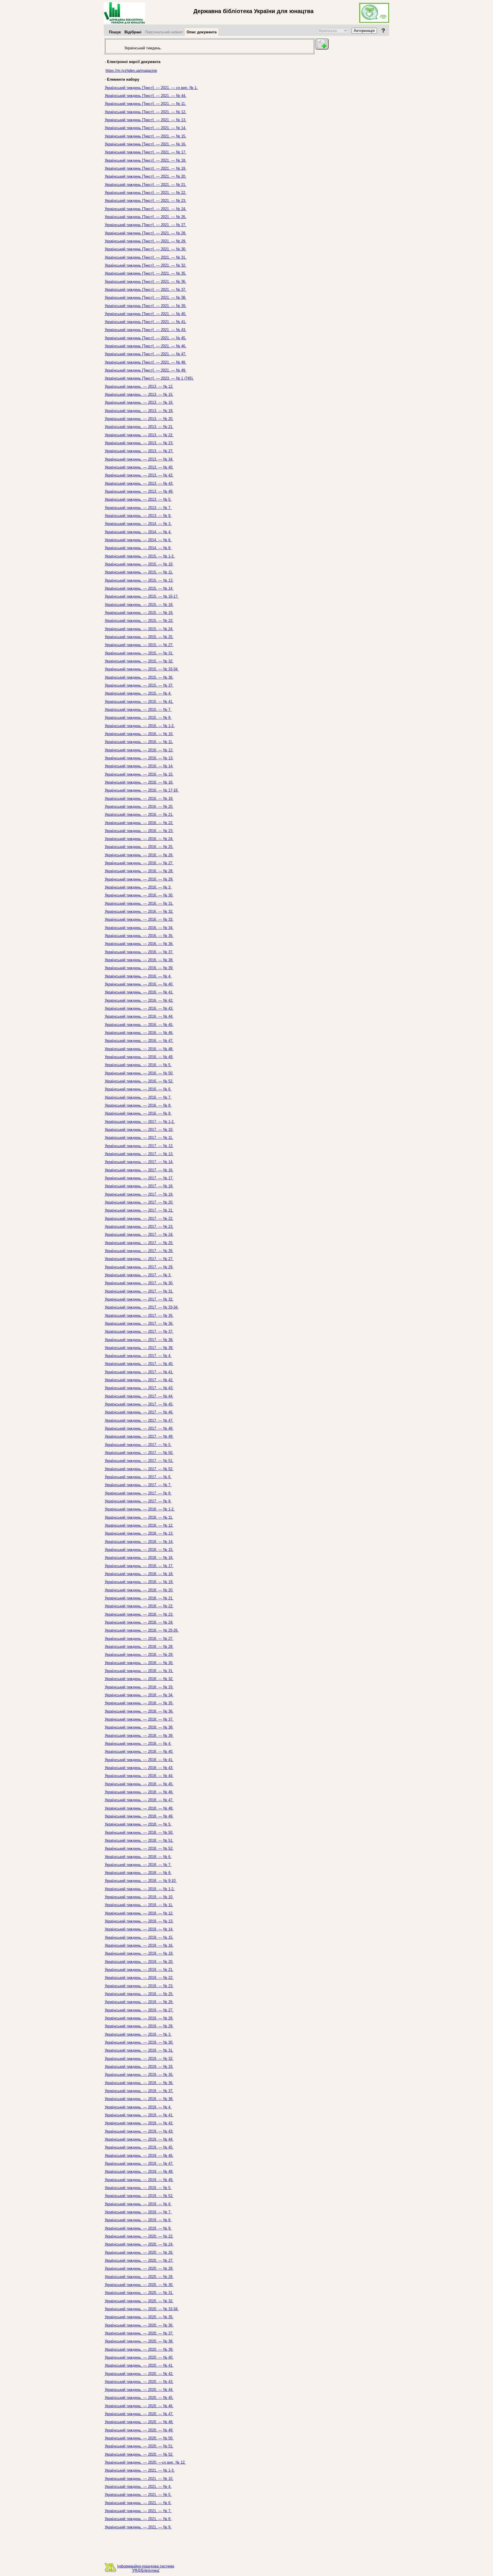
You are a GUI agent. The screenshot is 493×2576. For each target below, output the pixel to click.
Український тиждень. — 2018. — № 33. (139, 1687)
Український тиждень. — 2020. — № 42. (139, 2374)
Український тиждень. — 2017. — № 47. (139, 1420)
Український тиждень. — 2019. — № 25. (139, 1994)
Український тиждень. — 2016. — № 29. (139, 879)
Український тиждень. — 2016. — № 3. (138, 887)
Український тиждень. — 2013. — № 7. (138, 508)
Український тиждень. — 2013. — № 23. (139, 443)
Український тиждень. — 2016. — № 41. (139, 992)
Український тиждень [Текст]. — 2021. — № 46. (146, 346)
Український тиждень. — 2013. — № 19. (139, 411)
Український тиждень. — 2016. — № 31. (139, 903)
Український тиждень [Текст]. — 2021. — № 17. (146, 152)
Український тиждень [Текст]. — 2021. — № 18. (146, 160)
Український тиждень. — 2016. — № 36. (139, 944)
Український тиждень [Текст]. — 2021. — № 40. (146, 314)
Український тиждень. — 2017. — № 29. (139, 1267)
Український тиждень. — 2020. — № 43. (139, 2382)
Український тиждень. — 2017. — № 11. (139, 1138)
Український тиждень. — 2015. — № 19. (139, 613)
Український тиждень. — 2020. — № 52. (139, 2454)
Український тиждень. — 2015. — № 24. (139, 629)
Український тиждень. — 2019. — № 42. (139, 2123)
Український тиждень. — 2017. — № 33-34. (142, 1307)
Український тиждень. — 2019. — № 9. (138, 2228)
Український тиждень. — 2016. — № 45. (139, 1025)
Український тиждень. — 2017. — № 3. (138, 1275)
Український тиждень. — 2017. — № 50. (139, 1453)
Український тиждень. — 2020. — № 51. (139, 2446)
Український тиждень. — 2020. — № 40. (139, 2357)
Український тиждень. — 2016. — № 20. (139, 807)
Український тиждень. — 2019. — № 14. (139, 1929)
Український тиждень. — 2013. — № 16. (139, 402)
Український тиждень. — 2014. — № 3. (138, 524)
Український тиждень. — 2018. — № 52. (139, 1848)
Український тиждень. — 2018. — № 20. (139, 1590)
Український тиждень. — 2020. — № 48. (139, 2422)
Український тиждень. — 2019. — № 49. (139, 2180)
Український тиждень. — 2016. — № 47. (139, 1041)
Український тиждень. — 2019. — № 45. (139, 2147)
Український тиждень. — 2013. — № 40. (139, 467)
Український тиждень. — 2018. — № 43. (139, 1768)
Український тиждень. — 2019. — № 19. (139, 1953)
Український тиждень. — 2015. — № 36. (139, 677)
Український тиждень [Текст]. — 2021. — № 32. (146, 265)
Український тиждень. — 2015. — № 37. (139, 685)
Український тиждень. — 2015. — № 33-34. (142, 669)
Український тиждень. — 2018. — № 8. (138, 1873)
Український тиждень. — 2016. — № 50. (139, 1073)
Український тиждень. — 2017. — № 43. (139, 1388)
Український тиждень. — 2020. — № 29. (139, 2277)
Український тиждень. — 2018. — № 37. (139, 1719)
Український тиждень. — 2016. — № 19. (139, 799)
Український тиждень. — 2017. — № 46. (139, 1412)
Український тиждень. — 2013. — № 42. (139, 475)
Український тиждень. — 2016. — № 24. (139, 839)
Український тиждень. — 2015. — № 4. (138, 693)
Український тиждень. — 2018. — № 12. (139, 1525)
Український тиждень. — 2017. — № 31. (139, 1291)
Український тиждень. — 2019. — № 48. (139, 2172)
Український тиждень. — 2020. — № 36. (139, 2325)
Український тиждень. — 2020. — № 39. (139, 2349)
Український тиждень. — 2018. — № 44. (139, 1776)
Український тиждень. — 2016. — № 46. (139, 1033)
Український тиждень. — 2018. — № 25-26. (142, 1630)
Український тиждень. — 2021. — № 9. (138, 2527)
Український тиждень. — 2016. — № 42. (139, 1000)
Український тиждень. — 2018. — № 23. (139, 1614)
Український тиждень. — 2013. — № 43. (139, 483)
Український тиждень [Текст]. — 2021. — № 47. (146, 354)
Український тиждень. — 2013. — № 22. (139, 435)
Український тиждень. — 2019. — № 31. (139, 2050)
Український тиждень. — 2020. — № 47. (139, 2414)
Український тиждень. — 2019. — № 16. (139, 1945)
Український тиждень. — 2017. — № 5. (138, 1445)
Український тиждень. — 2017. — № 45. (139, 1404)
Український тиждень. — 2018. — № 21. (139, 1598)
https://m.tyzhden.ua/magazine (131, 71)
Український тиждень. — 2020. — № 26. (139, 2253)
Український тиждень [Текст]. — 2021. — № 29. (146, 241)
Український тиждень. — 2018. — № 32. (139, 1679)
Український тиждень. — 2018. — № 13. (139, 1533)
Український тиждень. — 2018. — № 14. (139, 1542)
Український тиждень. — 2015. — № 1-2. (140, 556)
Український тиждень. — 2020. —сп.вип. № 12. (145, 2462)
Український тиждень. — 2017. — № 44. (139, 1396)
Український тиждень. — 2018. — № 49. (139, 1816)
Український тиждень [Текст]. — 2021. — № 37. (146, 290)
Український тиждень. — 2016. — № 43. (139, 1008)
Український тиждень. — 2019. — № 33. (139, 2067)
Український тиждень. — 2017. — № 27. (139, 1259)
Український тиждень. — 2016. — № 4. (138, 976)
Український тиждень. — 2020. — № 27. (139, 2260)
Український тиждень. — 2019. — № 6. (138, 2204)
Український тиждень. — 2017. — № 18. (139, 1186)
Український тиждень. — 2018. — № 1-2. (140, 1509)
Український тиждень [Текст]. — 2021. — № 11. (145, 104)
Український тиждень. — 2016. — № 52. (139, 1081)
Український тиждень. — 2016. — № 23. (139, 831)
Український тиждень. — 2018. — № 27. (139, 1639)
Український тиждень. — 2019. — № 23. (139, 1986)
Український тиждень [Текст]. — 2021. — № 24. (146, 209)
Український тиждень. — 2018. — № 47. (139, 1800)
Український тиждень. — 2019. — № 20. (139, 1962)
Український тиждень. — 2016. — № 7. (138, 1097)
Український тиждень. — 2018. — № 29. (139, 1655)
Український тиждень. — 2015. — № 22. (139, 621)
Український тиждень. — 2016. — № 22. (139, 823)
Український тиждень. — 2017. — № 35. (139, 1316)
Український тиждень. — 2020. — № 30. (139, 2285)
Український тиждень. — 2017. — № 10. (139, 1130)
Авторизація (364, 31)
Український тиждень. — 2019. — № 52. (139, 2196)
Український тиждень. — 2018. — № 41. (139, 1760)
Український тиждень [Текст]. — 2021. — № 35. (146, 273)
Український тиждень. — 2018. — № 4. (138, 1744)
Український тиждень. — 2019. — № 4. (138, 2107)
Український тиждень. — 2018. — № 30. (139, 1663)
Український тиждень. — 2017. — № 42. (139, 1380)
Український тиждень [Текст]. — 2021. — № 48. (146, 362)
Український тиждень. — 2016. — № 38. (139, 960)
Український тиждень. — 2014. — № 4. (138, 532)
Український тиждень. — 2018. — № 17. (139, 1566)
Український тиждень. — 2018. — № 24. (139, 1622)
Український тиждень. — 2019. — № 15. (139, 1937)
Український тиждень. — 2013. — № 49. (139, 491)
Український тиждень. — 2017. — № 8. (138, 1493)
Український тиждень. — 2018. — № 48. (139, 1808)
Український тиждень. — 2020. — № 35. (139, 2317)
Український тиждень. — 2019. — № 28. (139, 2018)
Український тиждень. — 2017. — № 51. (139, 1461)
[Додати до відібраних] (322, 44)
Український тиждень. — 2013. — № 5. (138, 499)
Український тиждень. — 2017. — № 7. (138, 1485)
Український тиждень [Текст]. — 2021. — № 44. (146, 96)
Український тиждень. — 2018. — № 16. (139, 1558)
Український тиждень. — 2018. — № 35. (139, 1703)
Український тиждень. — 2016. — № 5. (138, 1065)
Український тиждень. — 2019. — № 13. (139, 1921)
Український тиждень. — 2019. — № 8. (138, 2220)
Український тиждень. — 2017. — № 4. (138, 1356)
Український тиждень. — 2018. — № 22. (139, 1606)
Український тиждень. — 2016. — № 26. (139, 855)
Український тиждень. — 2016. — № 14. (139, 766)
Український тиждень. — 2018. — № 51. (139, 1840)
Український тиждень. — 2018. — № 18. (139, 1574)
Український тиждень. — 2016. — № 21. (139, 815)
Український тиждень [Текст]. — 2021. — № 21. (146, 185)
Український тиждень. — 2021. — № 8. (138, 2519)
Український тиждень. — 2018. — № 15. (139, 1550)
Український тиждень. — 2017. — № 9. (138, 1501)
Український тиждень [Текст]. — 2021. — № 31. (146, 257)
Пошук (115, 32)
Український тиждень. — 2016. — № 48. (139, 1049)
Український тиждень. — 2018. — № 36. (139, 1711)
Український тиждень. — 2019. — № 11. (139, 1905)
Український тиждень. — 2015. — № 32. (139, 661)
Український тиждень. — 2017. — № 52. (139, 1469)
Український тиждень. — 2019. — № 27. (139, 2010)
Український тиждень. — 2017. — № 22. (139, 1219)
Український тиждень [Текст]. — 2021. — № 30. (146, 249)
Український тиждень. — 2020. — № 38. (139, 2341)
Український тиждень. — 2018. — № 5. (138, 1824)
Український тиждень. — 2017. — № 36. (139, 1324)
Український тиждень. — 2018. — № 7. (138, 1865)
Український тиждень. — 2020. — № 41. (139, 2365)
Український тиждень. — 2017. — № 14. (139, 1162)
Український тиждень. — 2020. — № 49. (139, 2430)
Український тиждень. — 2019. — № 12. (139, 1913)
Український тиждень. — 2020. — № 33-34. (142, 2309)
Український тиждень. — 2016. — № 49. (139, 1057)
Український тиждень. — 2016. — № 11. (139, 742)
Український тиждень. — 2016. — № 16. (139, 782)
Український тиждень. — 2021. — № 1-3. (140, 2470)
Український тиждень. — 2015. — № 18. (139, 605)
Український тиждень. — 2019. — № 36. (139, 2083)
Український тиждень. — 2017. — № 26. (139, 1251)
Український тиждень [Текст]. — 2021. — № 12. (146, 112)
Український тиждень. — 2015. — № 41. (139, 702)
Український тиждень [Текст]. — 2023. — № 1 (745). (149, 378)
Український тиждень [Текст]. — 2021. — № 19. (146, 168)
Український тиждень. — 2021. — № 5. (138, 2495)
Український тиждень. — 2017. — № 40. (139, 1364)
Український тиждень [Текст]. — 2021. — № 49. (146, 370)
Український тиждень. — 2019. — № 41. (139, 2115)
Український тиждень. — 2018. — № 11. (139, 1517)
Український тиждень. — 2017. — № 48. (139, 1428)
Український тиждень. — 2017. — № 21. (139, 1210)
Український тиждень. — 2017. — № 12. (139, 1146)
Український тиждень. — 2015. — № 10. (139, 564)
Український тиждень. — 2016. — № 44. (139, 1016)
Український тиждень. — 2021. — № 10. (139, 2479)
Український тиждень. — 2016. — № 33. (139, 919)
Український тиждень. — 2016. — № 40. (139, 984)
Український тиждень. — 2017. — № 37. (139, 1331)
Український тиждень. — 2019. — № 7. (138, 2212)
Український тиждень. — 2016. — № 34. (139, 928)
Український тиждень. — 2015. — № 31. (139, 653)
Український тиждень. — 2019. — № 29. (139, 2026)
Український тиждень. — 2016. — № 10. (139, 734)
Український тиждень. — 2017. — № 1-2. (140, 1122)
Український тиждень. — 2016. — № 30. (139, 895)
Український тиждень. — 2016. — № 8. (138, 1105)
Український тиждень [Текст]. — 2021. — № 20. (146, 176)
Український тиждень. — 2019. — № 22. (139, 1978)
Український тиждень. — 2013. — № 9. (138, 516)
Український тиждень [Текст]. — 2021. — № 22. (146, 193)
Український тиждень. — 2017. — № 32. (139, 1299)
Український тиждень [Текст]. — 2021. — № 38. (146, 298)
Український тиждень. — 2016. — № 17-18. (142, 790)
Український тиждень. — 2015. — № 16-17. (142, 596)
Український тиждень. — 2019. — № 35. (139, 2075)
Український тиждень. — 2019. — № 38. (139, 2099)
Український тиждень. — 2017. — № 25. (139, 1243)
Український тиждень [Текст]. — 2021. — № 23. (146, 201)
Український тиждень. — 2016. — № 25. (139, 847)
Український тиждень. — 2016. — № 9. (138, 1113)
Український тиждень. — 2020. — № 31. (139, 2293)
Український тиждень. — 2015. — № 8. (138, 718)
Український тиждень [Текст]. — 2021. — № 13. (146, 120)
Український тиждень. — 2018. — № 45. (139, 1784)
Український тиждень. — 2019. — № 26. (139, 2002)
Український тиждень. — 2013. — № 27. (139, 451)
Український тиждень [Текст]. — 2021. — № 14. (146, 128)
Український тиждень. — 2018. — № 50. (139, 1832)
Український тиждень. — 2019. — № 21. (139, 1970)
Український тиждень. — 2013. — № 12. (139, 387)
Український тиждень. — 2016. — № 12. (139, 750)
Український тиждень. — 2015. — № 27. (139, 645)
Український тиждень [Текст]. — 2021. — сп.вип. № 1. (151, 88)
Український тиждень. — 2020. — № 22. (139, 2236)
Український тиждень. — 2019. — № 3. (138, 2034)
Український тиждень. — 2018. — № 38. (139, 1727)
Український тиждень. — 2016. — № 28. (139, 871)
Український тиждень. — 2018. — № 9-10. (141, 1881)
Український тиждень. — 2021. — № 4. (138, 2487)
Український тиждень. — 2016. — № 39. (139, 968)
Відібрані (133, 32)
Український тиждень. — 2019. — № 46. (139, 2156)
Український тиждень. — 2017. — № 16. (139, 1170)
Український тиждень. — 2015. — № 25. (139, 637)
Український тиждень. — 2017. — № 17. (139, 1178)
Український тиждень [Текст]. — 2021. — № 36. (146, 282)
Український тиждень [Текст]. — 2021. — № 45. (146, 338)
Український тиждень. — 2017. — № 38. (139, 1340)
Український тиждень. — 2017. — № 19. (139, 1194)
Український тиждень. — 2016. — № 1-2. (140, 726)
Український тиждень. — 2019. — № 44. (139, 2139)
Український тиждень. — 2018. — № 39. (139, 1736)
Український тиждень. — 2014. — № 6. (138, 540)
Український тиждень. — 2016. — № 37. (139, 952)
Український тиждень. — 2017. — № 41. (139, 1372)
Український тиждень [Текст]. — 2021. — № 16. (146, 144)
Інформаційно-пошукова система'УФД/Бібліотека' (146, 2568)
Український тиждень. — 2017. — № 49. (139, 1436)
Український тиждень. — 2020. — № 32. (139, 2301)
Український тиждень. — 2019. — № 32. (139, 2059)
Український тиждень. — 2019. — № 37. (139, 2091)
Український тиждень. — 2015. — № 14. (139, 588)
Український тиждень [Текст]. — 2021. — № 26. (146, 217)
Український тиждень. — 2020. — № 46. (139, 2406)
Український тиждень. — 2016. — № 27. (139, 863)
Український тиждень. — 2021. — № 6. (138, 2503)
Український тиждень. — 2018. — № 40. (139, 1752)
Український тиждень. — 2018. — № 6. (138, 1857)
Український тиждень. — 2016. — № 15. (139, 774)
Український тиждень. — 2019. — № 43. (139, 2131)
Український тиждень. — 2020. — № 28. (139, 2268)
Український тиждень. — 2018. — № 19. (139, 1582)
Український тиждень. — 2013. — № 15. (139, 394)
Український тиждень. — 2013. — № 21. (139, 427)
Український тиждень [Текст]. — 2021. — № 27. (146, 225)
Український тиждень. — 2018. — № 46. (139, 1792)
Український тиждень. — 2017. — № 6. (138, 1477)
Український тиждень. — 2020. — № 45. (139, 2398)
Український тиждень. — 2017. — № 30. (139, 1283)
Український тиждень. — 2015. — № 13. (139, 580)
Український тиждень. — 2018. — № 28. (139, 1647)
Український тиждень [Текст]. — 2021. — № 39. (146, 306)
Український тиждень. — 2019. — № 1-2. (140, 1889)
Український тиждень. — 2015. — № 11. (139, 572)
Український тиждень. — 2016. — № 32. (139, 911)
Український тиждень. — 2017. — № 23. (139, 1227)
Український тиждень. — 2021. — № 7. (138, 2511)
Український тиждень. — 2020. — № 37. (139, 2333)
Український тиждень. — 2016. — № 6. (138, 1089)
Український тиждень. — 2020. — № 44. (139, 2390)
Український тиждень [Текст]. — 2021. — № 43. (146, 330)
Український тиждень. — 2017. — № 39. (139, 1348)
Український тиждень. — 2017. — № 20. (139, 1202)
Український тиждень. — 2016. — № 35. (139, 936)
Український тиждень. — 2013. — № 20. (139, 419)
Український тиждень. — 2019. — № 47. (139, 2164)
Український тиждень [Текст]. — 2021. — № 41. (146, 322)
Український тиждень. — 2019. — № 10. (139, 1897)
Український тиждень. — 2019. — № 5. (138, 2188)
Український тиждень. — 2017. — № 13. (139, 1154)
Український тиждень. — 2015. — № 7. (138, 710)
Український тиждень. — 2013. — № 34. (139, 459)
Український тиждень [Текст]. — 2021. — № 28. (146, 233)
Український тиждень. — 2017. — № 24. (139, 1235)
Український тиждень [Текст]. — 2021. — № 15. (146, 136)
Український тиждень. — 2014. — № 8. (138, 548)
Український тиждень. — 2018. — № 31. (139, 1671)
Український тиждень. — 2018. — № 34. (139, 1695)
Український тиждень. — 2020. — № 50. (139, 2438)
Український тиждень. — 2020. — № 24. (139, 2244)
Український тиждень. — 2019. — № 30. (139, 2042)
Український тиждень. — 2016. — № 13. (139, 758)
